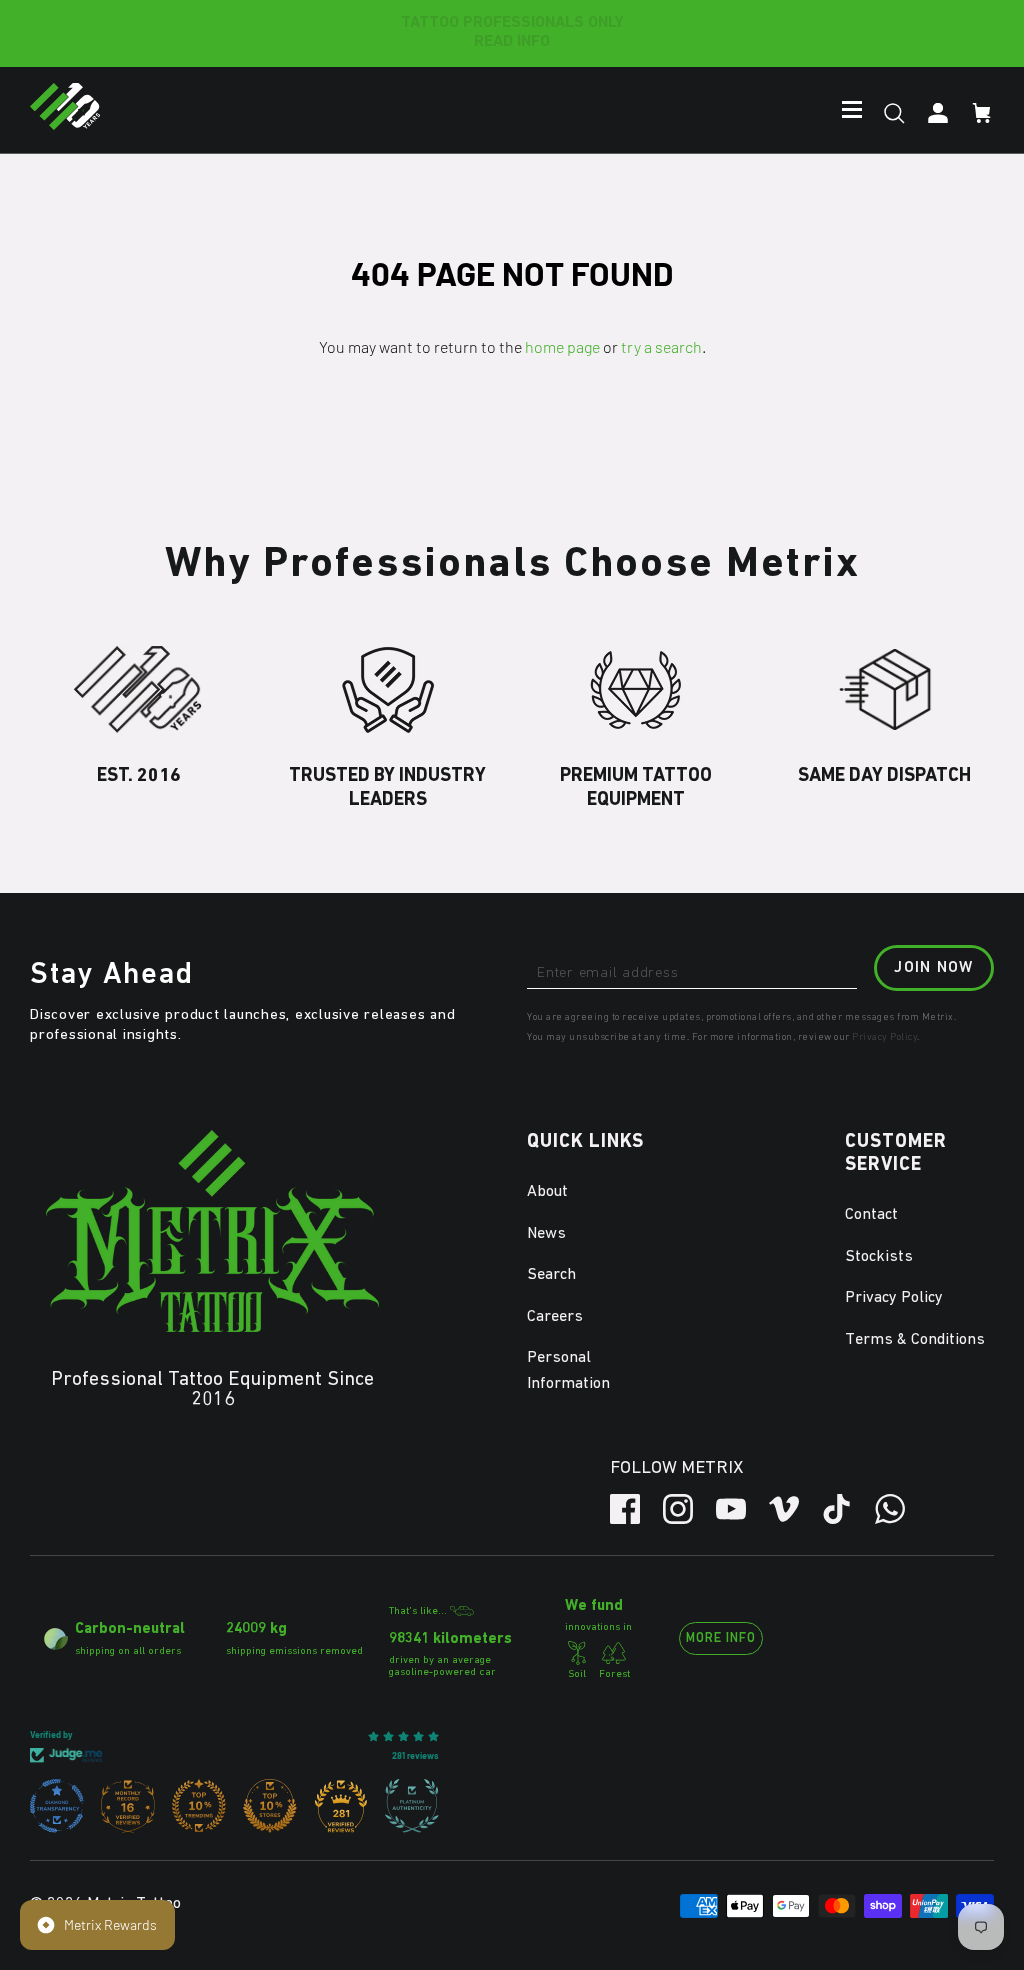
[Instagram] (678, 1509)
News (546, 1234)
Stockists (879, 1257)
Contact (871, 1215)
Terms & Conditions (915, 1340)
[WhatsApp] (890, 1509)
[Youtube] (731, 1509)
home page (562, 346)
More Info (721, 1638)
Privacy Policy (884, 1037)
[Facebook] (625, 1509)
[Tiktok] (837, 1509)
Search (551, 1275)
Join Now (933, 968)
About (547, 1192)
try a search (661, 346)
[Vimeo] (784, 1509)
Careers (555, 1317)
